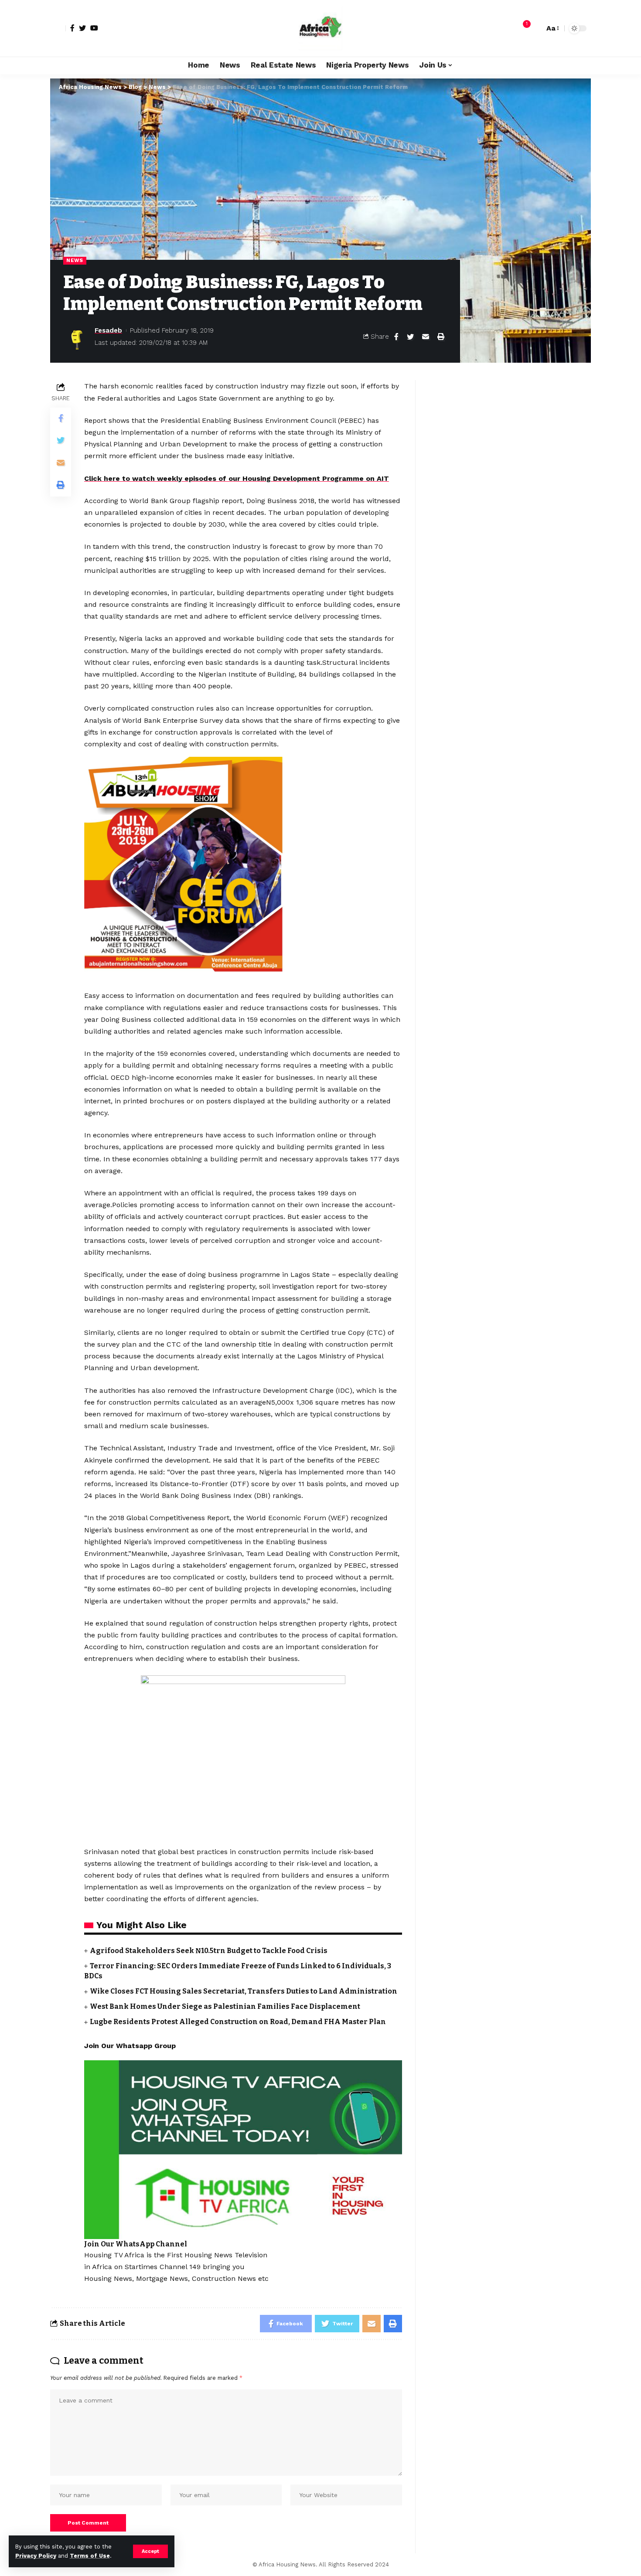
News (75, 260)
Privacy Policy (36, 2556)
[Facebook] (72, 28)
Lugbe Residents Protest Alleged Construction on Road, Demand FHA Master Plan (238, 2022)
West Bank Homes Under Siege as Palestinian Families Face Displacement (225, 2006)
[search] (535, 28)
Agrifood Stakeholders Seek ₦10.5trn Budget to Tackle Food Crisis (209, 1951)
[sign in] (58, 28)
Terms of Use (90, 2556)
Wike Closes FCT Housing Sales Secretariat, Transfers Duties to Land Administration (244, 1991)
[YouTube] (94, 28)
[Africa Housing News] (320, 28)
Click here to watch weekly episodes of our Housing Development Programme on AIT (237, 478)
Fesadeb (108, 330)
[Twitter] (82, 28)
